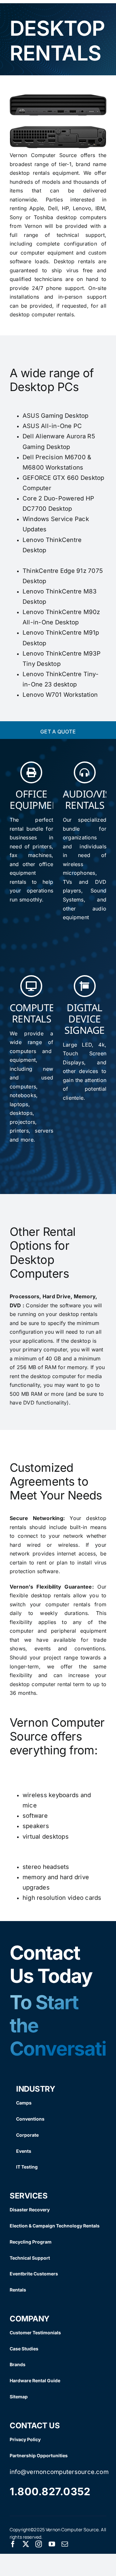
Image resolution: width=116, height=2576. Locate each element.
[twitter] (26, 2544)
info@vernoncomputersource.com (59, 2472)
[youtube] (52, 2544)
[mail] (65, 2544)
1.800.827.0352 (50, 2492)
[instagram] (39, 2544)
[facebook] (13, 2544)
